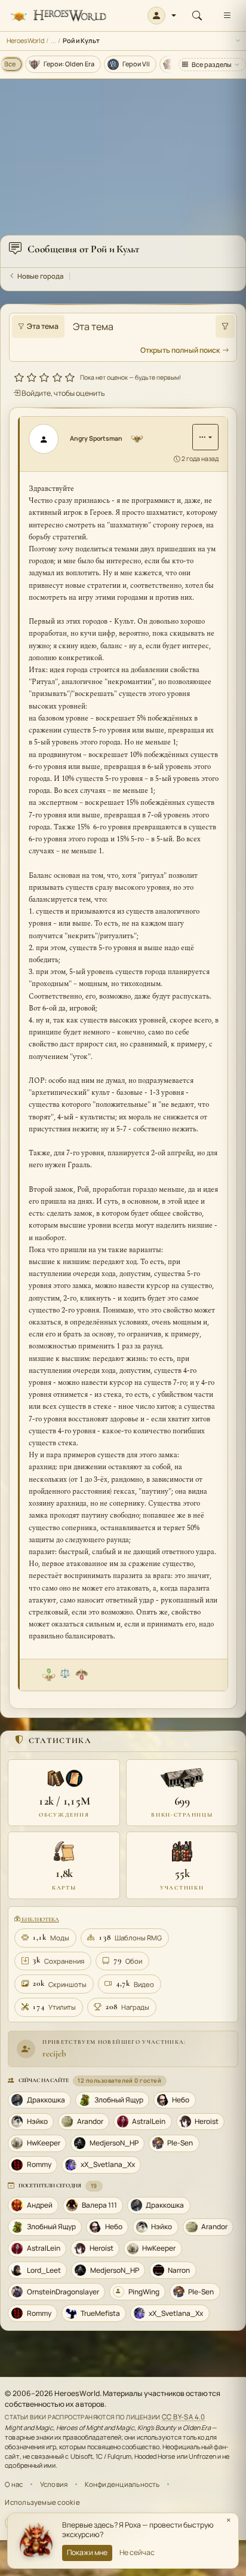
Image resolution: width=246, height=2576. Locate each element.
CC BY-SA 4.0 (184, 2417)
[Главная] (58, 16)
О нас (14, 2484)
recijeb (54, 2053)
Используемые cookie (42, 2502)
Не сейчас (137, 2552)
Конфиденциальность (122, 2484)
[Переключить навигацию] (227, 16)
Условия (54, 2484)
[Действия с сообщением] (205, 437)
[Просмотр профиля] (48, 439)
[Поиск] (197, 16)
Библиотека (39, 1919)
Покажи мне (87, 2552)
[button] (162, 16)
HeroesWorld (25, 40)
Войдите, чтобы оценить (63, 393)
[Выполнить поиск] (225, 326)
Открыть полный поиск (180, 350)
